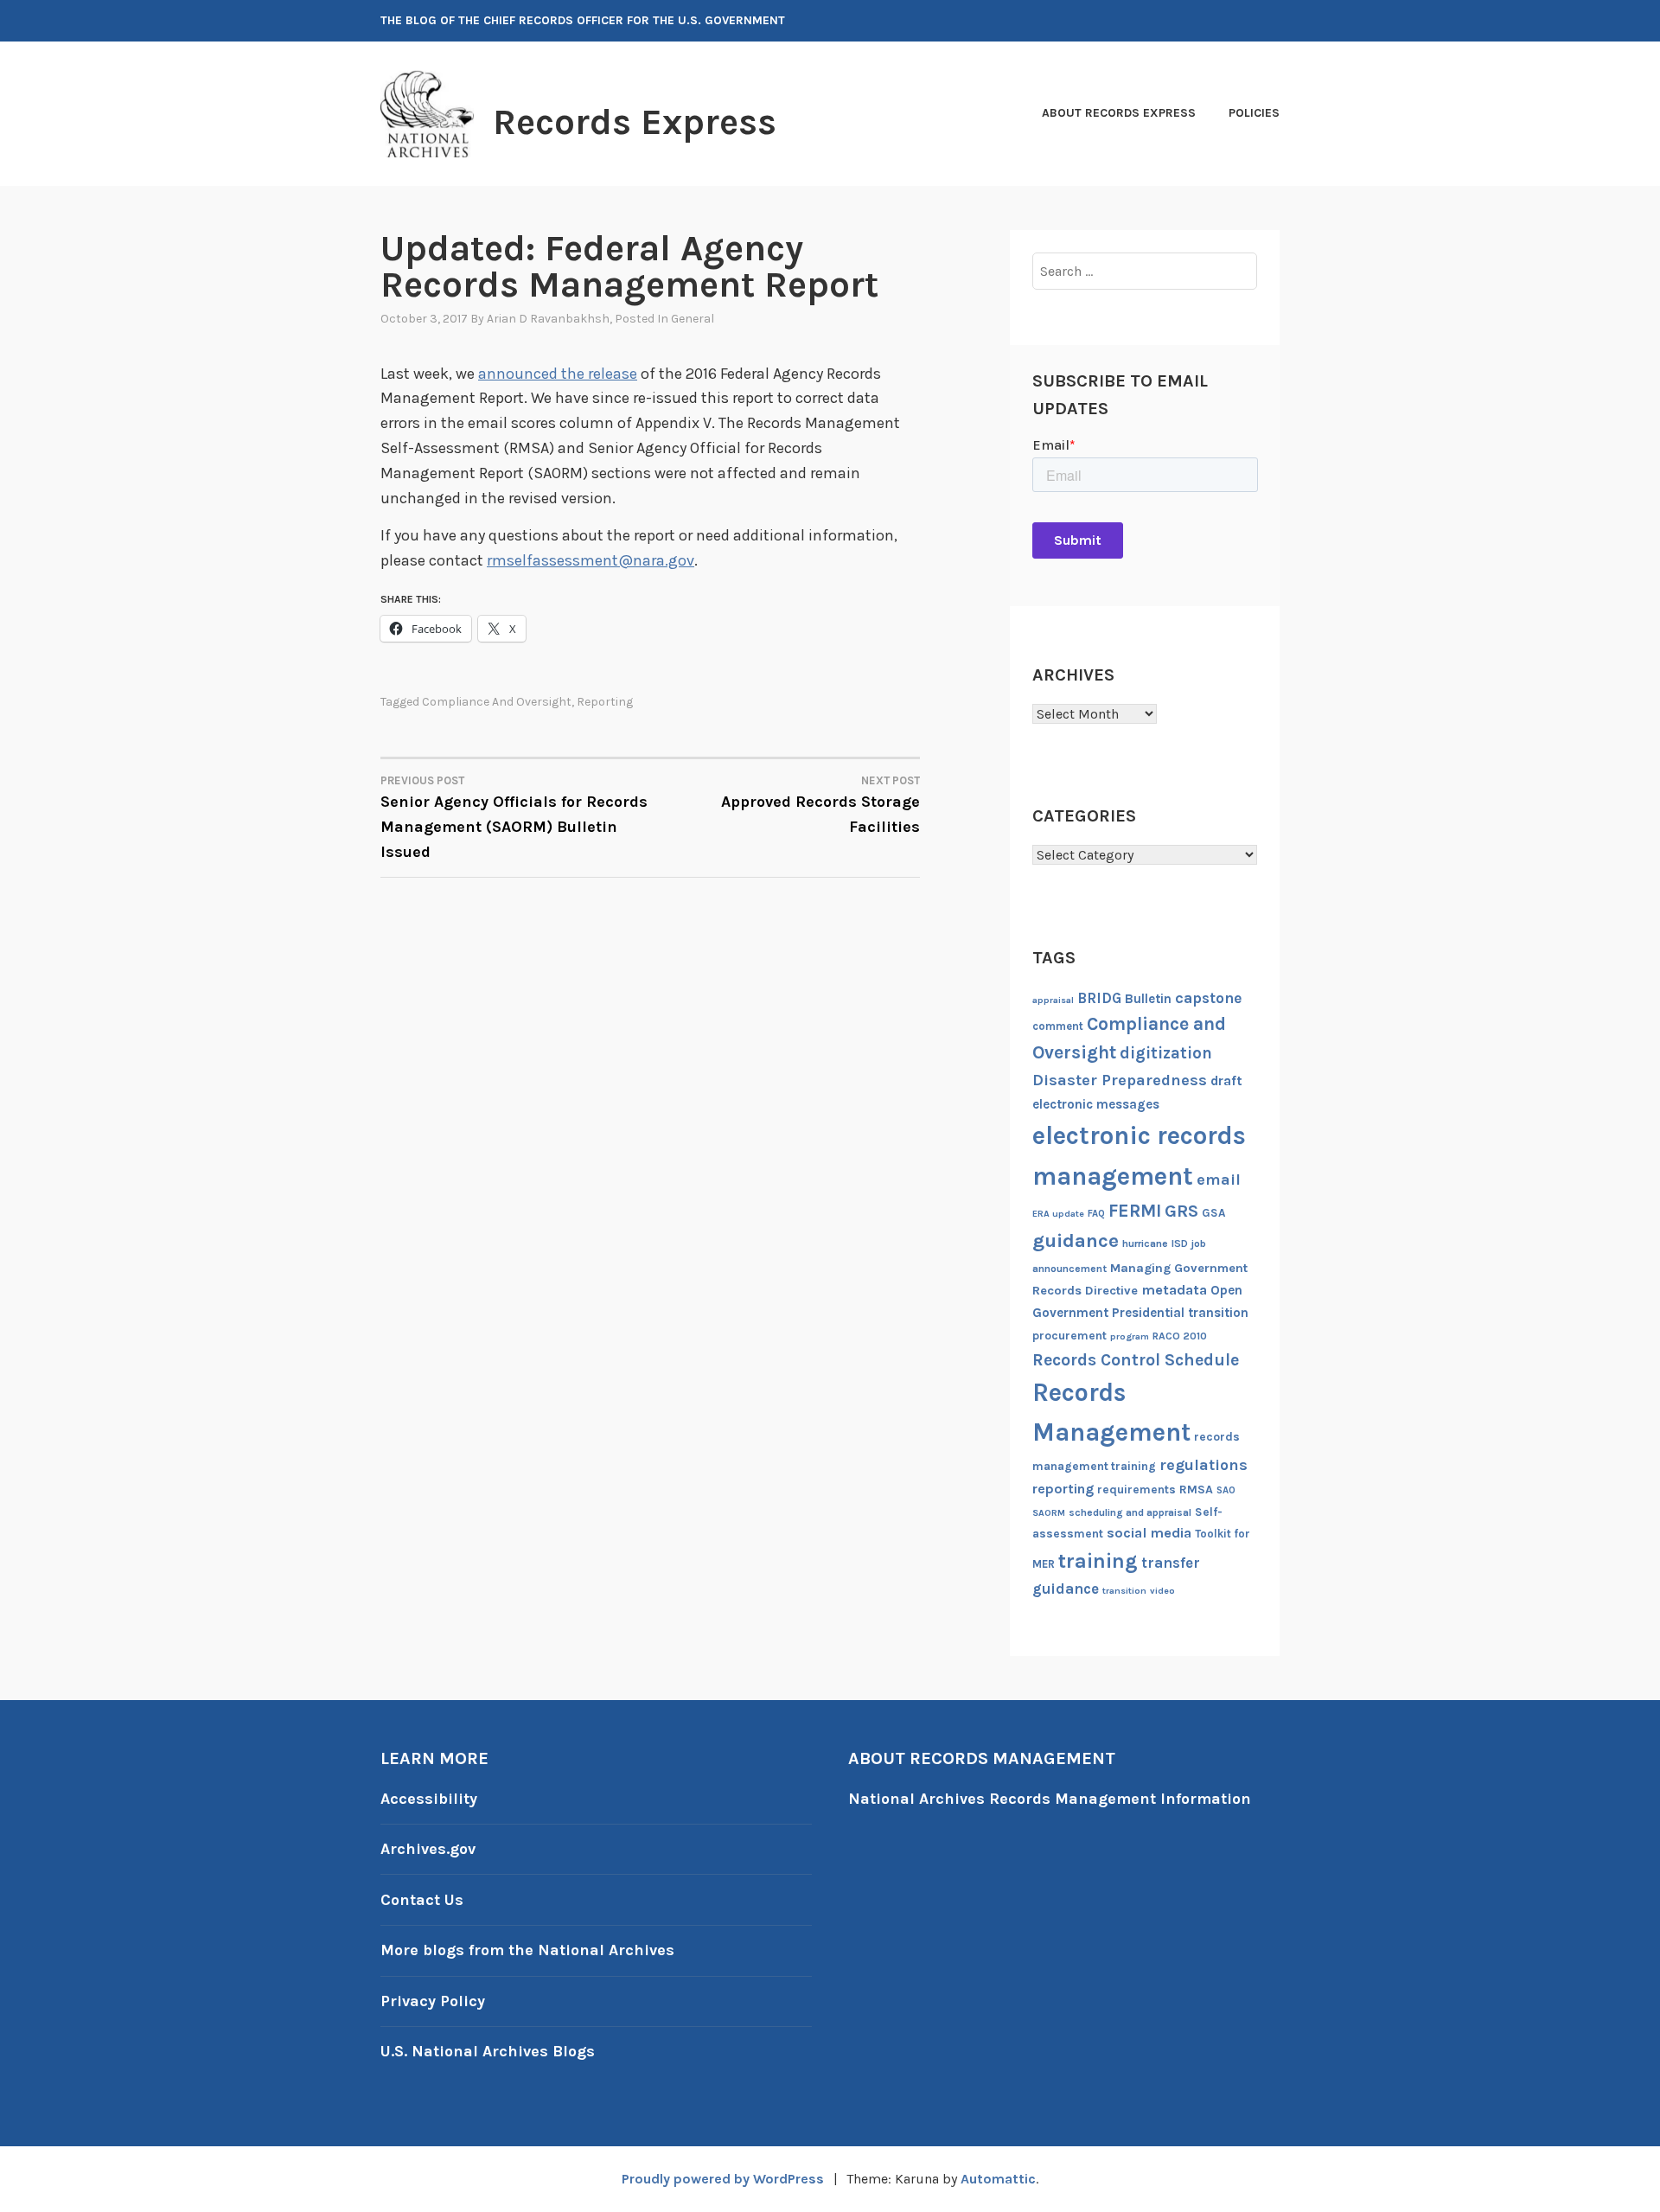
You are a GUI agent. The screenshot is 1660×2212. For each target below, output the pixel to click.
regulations (1203, 1465)
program (1130, 1336)
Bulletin (1148, 999)
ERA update (1058, 1214)
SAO (1226, 1490)
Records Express (635, 122)
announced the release (558, 374)
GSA (1213, 1213)
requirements (1136, 1490)
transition (1124, 1591)
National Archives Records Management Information (1050, 1799)
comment (1058, 1026)
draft (1226, 1081)
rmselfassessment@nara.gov (591, 560)
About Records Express (1119, 113)
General (693, 319)
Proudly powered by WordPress (723, 2179)
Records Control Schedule (1136, 1360)
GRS (1181, 1211)
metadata (1174, 1290)
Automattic (998, 2179)
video (1162, 1591)
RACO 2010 (1180, 1336)
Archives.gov (428, 1849)
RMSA (1196, 1490)
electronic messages (1096, 1104)
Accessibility (429, 1799)
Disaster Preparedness (1120, 1080)
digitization (1166, 1053)
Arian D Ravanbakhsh (548, 319)
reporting (605, 702)
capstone (1208, 998)
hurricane (1145, 1243)
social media (1149, 1533)
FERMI (1135, 1211)
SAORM (1049, 1513)
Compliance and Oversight (497, 702)
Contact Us (422, 1900)
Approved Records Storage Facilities (820, 805)
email (1219, 1180)
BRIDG (1099, 998)
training (1098, 1561)
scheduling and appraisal (1130, 1512)
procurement (1069, 1336)
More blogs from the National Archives (527, 1950)
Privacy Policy (433, 2001)
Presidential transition (1180, 1313)
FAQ (1096, 1214)
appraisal (1053, 1000)
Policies (1254, 113)
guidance (1076, 1240)
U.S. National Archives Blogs (488, 2051)
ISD (1180, 1243)
